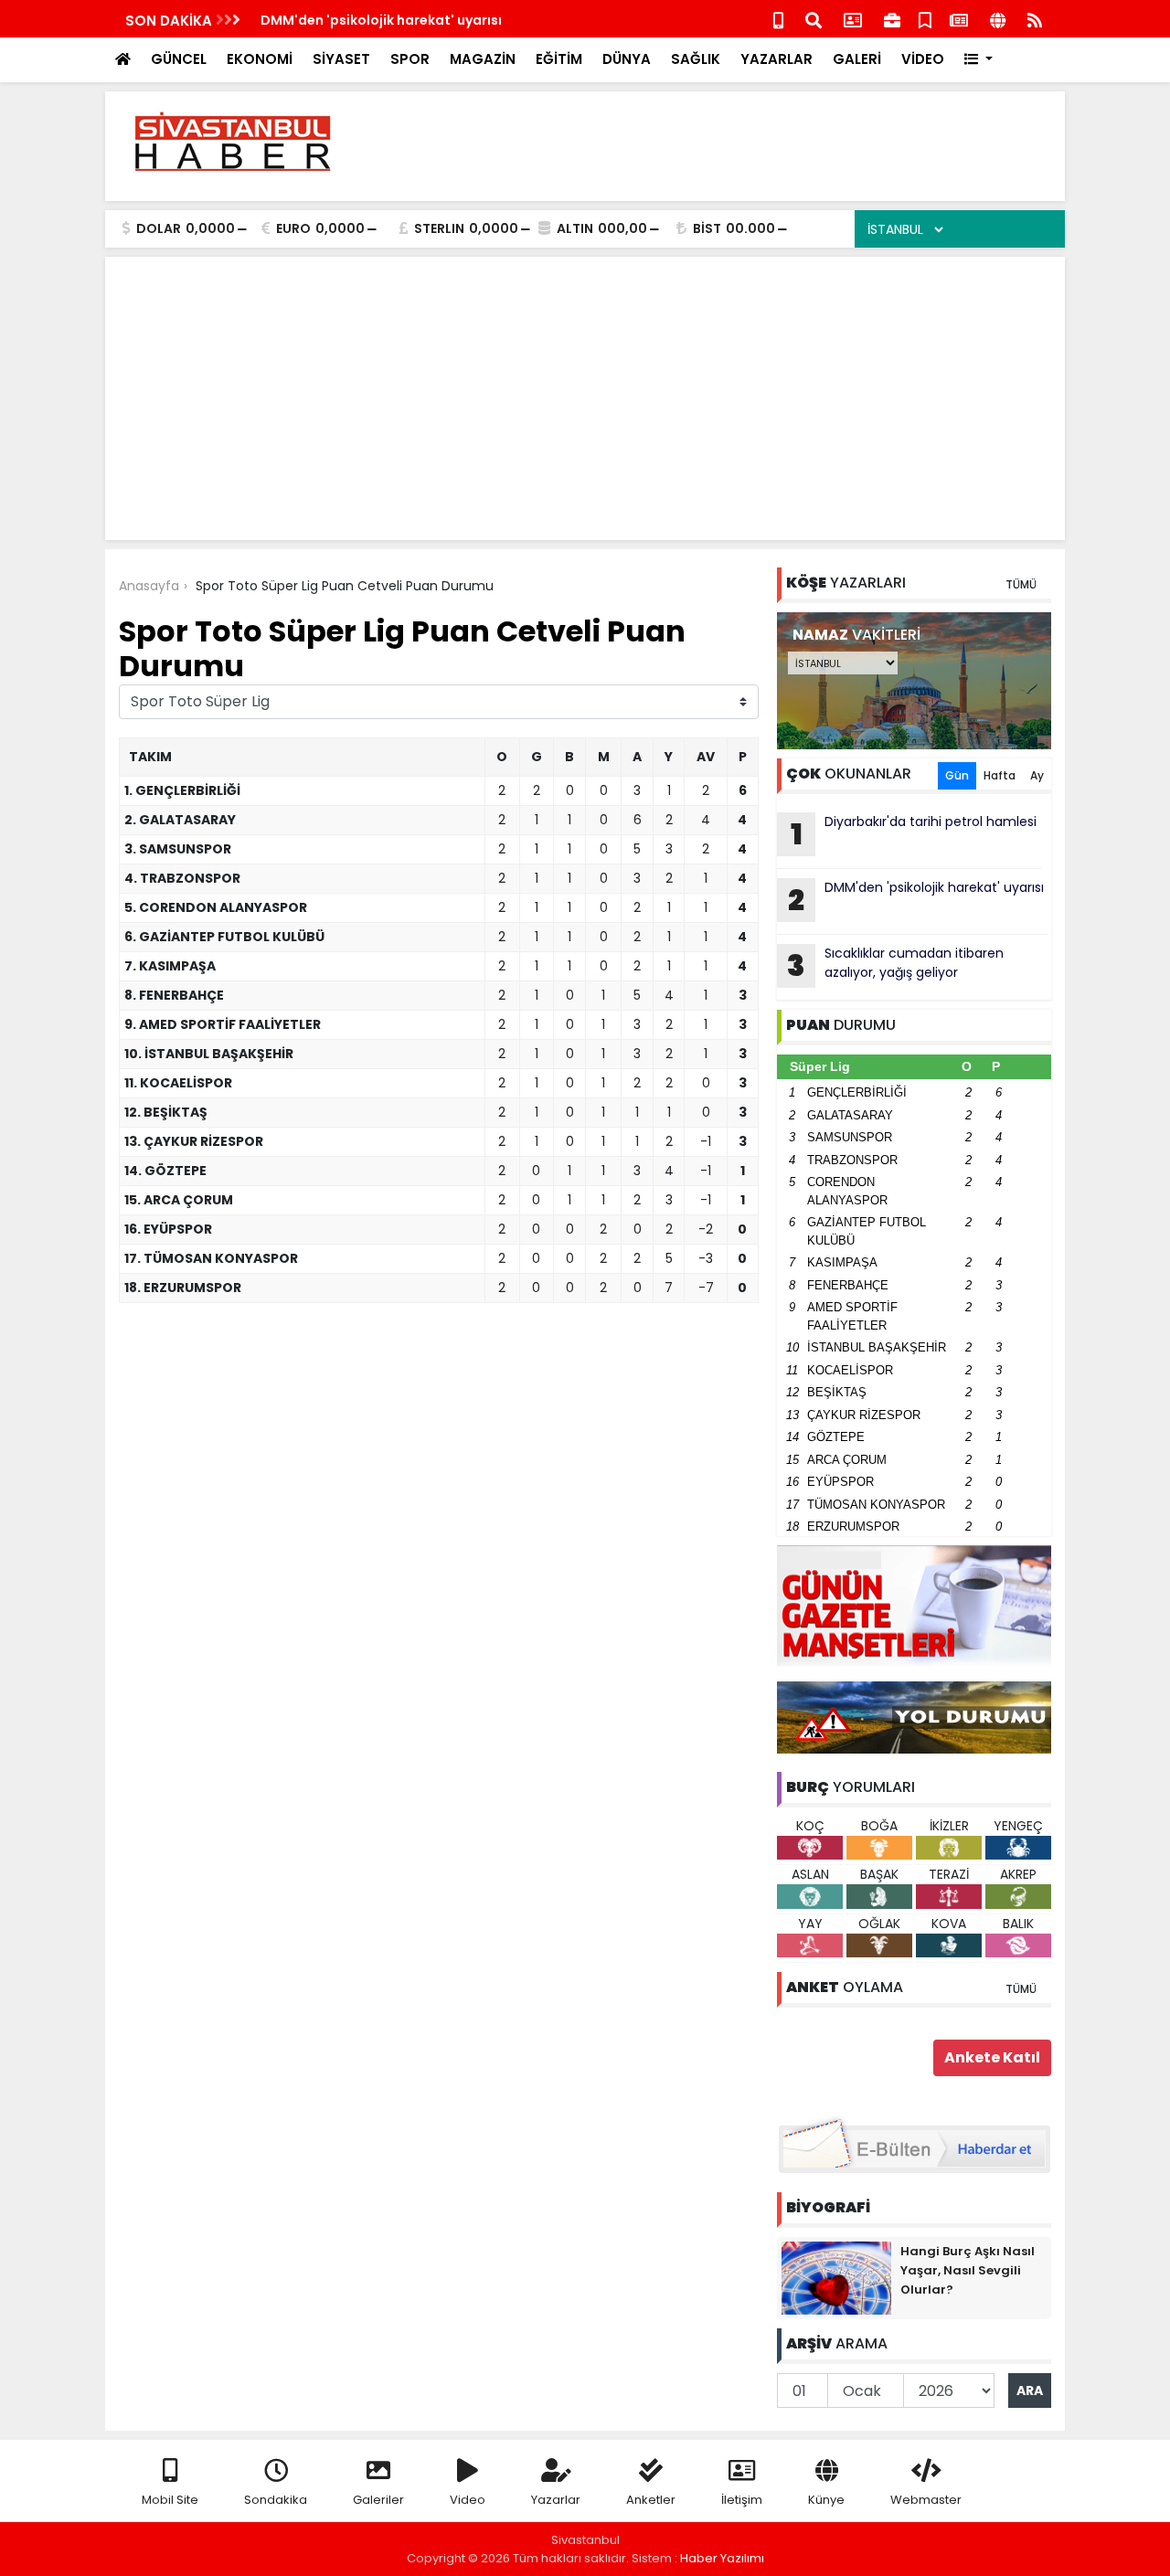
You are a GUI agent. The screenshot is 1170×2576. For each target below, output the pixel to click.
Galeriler (378, 2500)
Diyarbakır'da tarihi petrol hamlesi (914, 833)
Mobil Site (170, 2500)
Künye (826, 2500)
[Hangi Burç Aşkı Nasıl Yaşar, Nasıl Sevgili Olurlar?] (836, 2277)
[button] (979, 60)
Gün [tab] (957, 775)
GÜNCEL (179, 59)
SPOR (410, 59)
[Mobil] (778, 19)
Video (468, 2500)
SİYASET (341, 59)
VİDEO (923, 59)
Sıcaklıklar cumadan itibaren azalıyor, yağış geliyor (432, 20)
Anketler (651, 2500)
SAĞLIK (696, 59)
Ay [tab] (1037, 775)
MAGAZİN (483, 59)
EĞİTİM (559, 59)
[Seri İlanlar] (925, 19)
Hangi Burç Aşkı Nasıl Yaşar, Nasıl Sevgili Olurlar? (968, 2270)
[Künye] (998, 19)
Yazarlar (556, 2500)
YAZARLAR (776, 59)
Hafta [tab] (1000, 775)
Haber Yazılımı (722, 2558)
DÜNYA (627, 59)
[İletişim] (853, 19)
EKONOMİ (260, 59)
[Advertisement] (718, 146)
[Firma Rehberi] (892, 19)
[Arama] (814, 19)
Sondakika (276, 2500)
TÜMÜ (1021, 584)
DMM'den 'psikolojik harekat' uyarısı (916, 899)
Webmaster (926, 2500)
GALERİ (857, 59)
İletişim (742, 2500)
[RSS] (1035, 19)
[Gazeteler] (959, 19)
